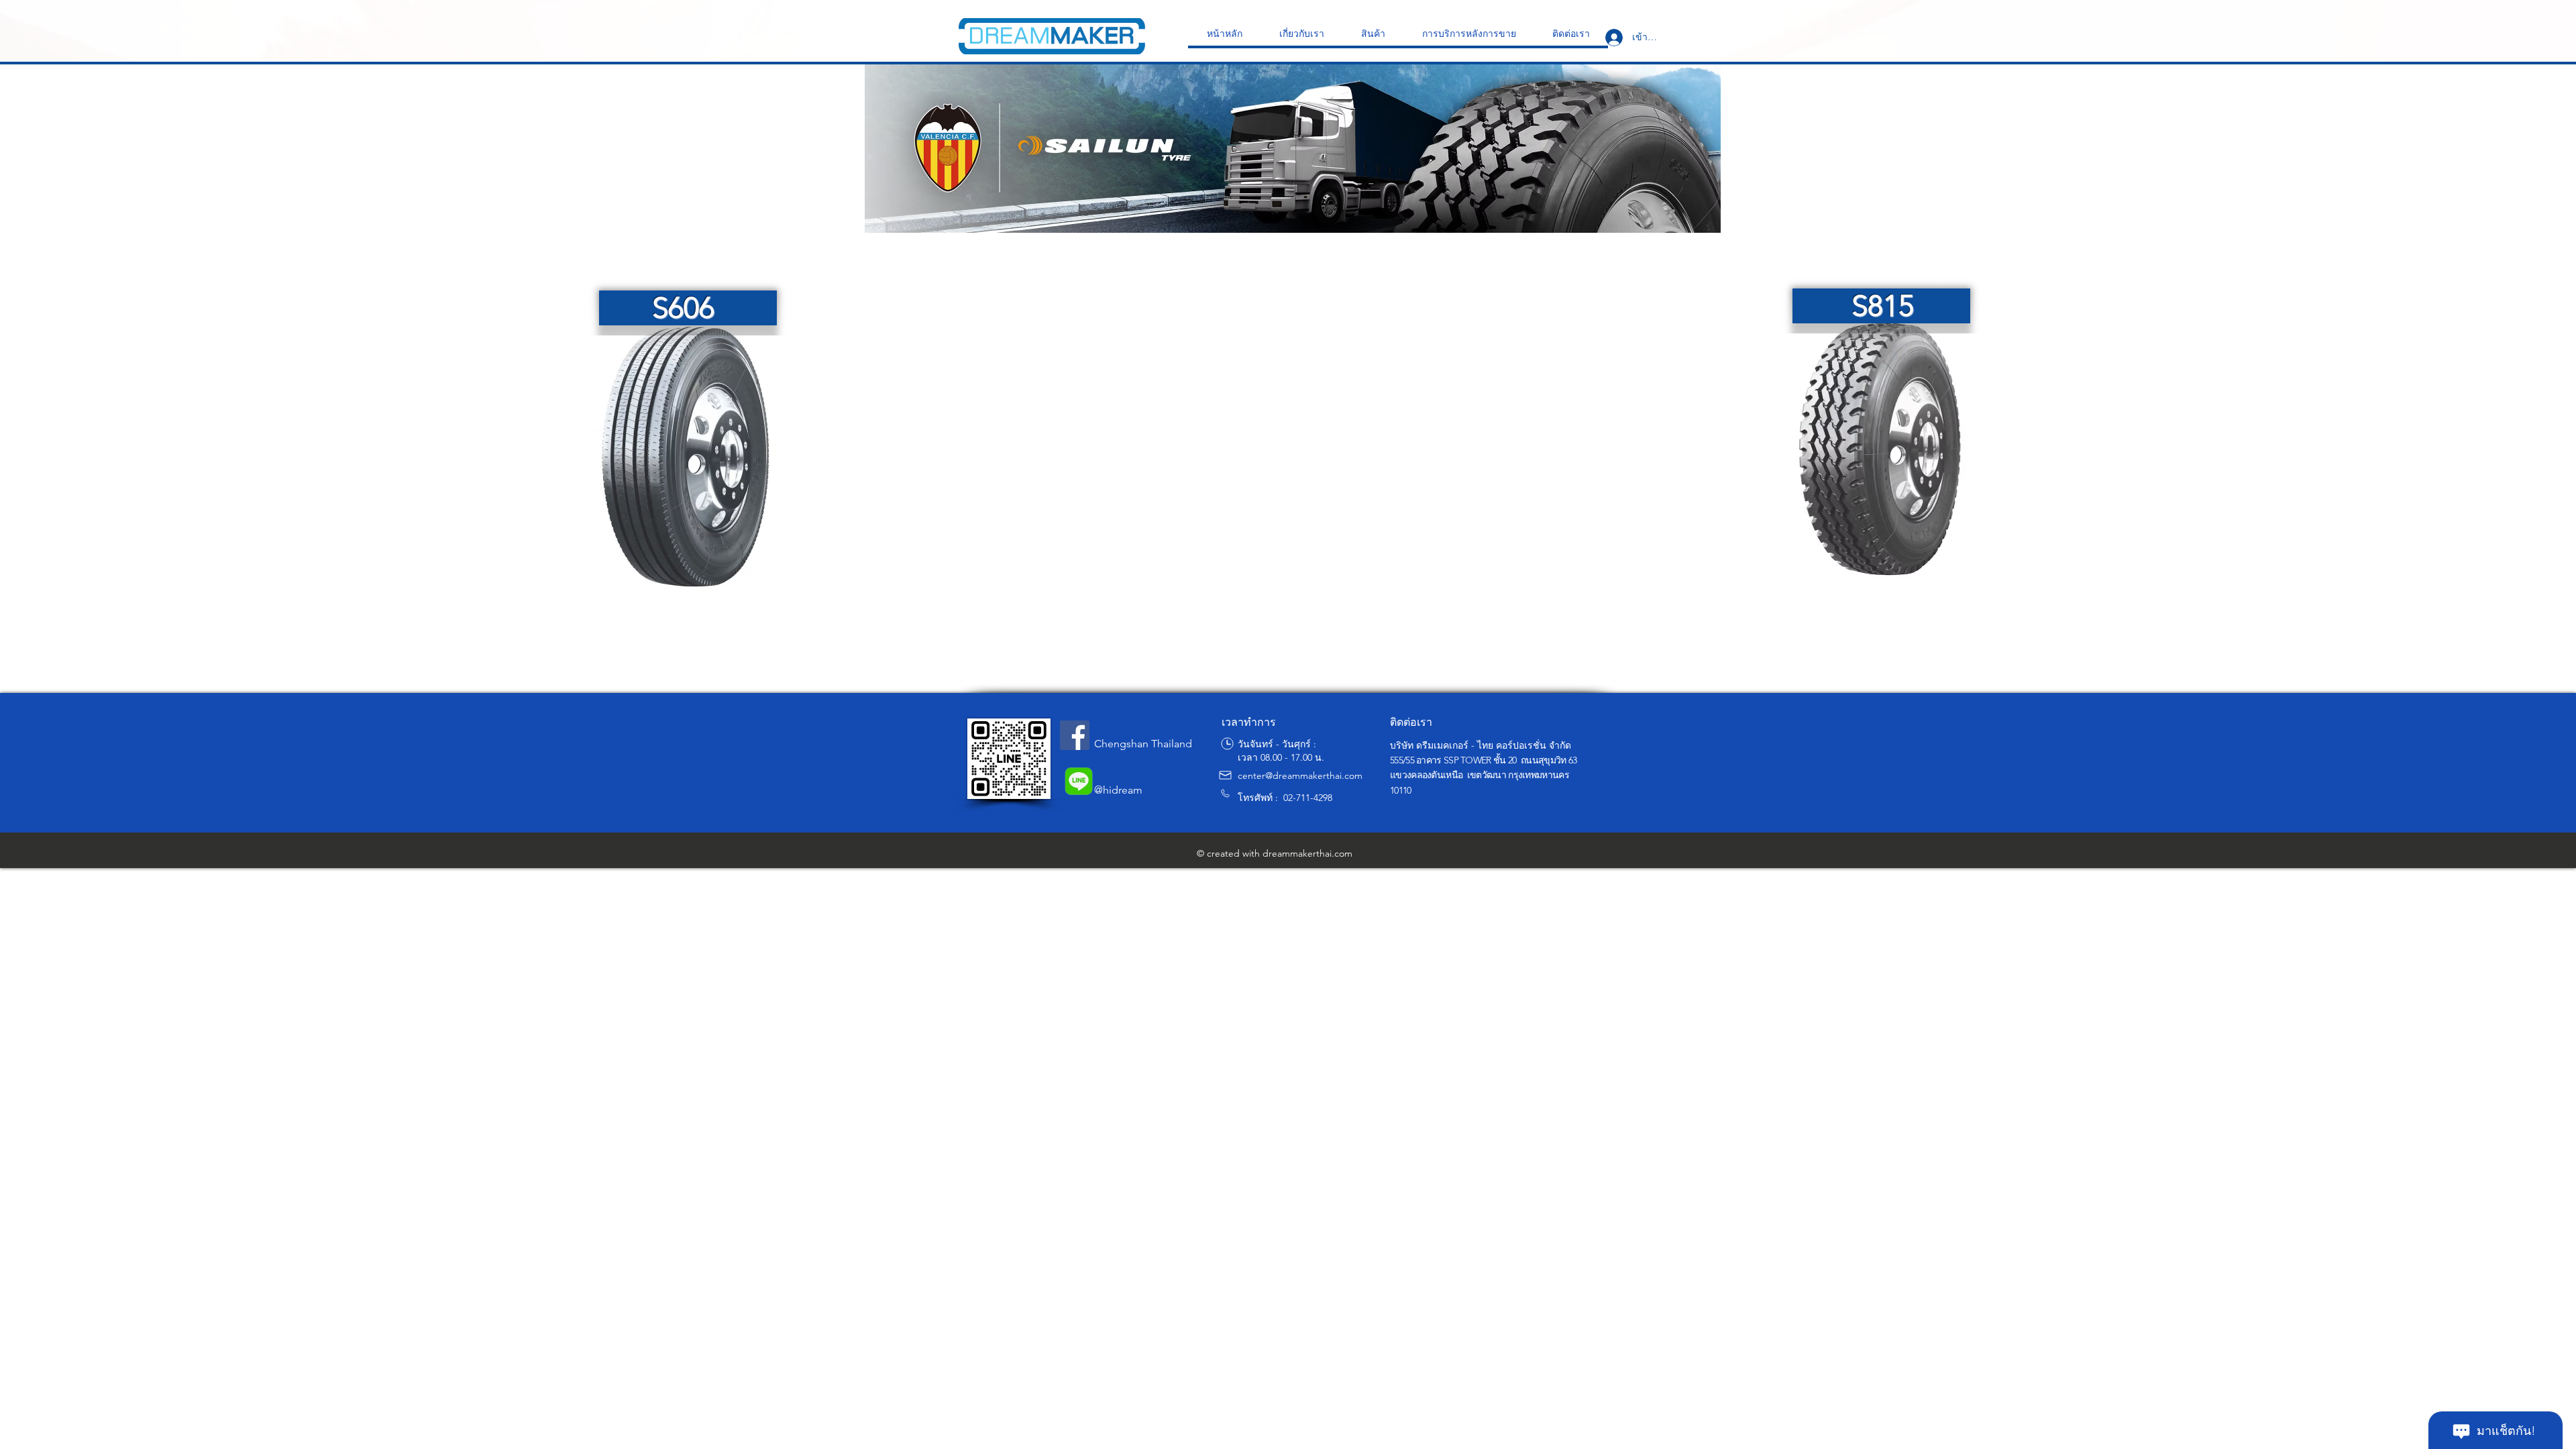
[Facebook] (1075, 735)
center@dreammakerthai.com (1300, 775)
